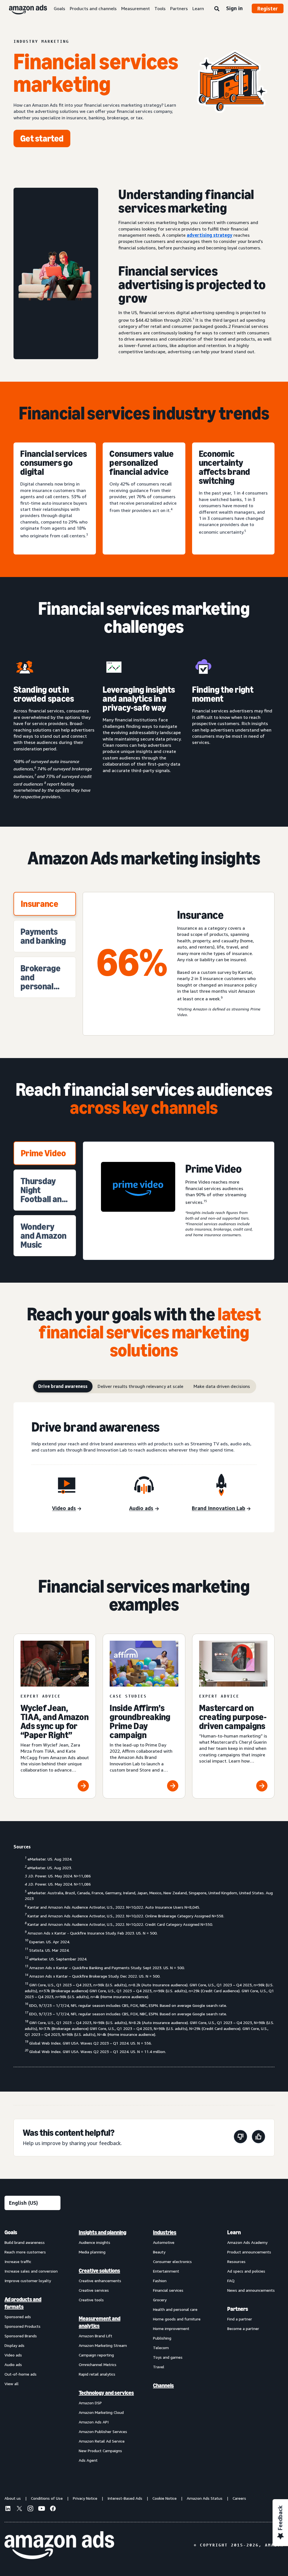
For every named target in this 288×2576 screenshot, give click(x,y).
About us (13, 2498)
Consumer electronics (172, 2261)
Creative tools (91, 2300)
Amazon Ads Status (205, 2498)
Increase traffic (18, 2261)
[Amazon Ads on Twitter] (19, 2509)
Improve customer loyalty (28, 2281)
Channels (163, 2385)
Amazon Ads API (94, 2422)
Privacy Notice (85, 2498)
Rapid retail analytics (97, 2374)
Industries (165, 2232)
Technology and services (106, 2393)
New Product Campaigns (100, 2451)
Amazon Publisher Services (103, 2431)
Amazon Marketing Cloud (101, 2412)
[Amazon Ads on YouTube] (42, 2509)
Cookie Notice (165, 2498)
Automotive (164, 2242)
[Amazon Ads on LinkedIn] (8, 2509)
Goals (59, 8)
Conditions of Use (47, 2498)
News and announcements (251, 2290)
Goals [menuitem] (11, 2232)
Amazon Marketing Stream (103, 2345)
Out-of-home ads (21, 2374)
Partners (179, 8)
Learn (198, 8)
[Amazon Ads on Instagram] (30, 2509)
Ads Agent (88, 2460)
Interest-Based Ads (125, 2498)
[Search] (217, 9)
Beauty (159, 2252)
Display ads (14, 2345)
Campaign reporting (96, 2355)
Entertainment (166, 2271)
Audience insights (94, 2242)
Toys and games (168, 2357)
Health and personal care (175, 2309)
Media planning (92, 2252)
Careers (239, 2498)
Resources (236, 2261)
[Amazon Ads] (23, 8)
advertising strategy (210, 235)
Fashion (160, 2281)
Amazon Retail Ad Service (102, 2441)
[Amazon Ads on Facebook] (53, 2509)
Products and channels (93, 8)
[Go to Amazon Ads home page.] (59, 2545)
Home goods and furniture (177, 2319)
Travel (159, 2367)
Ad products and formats (23, 2303)
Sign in (234, 8)
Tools (160, 8)
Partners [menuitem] (238, 2309)
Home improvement (171, 2328)
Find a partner (240, 2319)
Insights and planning (103, 2232)
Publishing (162, 2338)
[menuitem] (33, 2346)
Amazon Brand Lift (95, 2336)
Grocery (160, 2300)
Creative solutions (99, 2271)
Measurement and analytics (100, 2322)
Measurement (136, 8)
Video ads (13, 2355)
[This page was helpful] (258, 2138)
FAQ (231, 2281)
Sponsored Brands (21, 2336)
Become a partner (243, 2328)
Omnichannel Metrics (98, 2364)
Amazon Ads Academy (247, 2242)
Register (268, 8)
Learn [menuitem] (234, 2232)
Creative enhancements (100, 2281)
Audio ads (13, 2364)
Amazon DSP (90, 2403)
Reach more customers (25, 2252)
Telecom (161, 2348)
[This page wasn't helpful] (240, 2138)
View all (12, 2384)
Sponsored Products (22, 2326)
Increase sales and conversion (31, 2271)
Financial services (168, 2290)
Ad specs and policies (246, 2271)
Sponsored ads (18, 2317)
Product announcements (249, 2252)
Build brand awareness (25, 2242)
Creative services (94, 2290)
